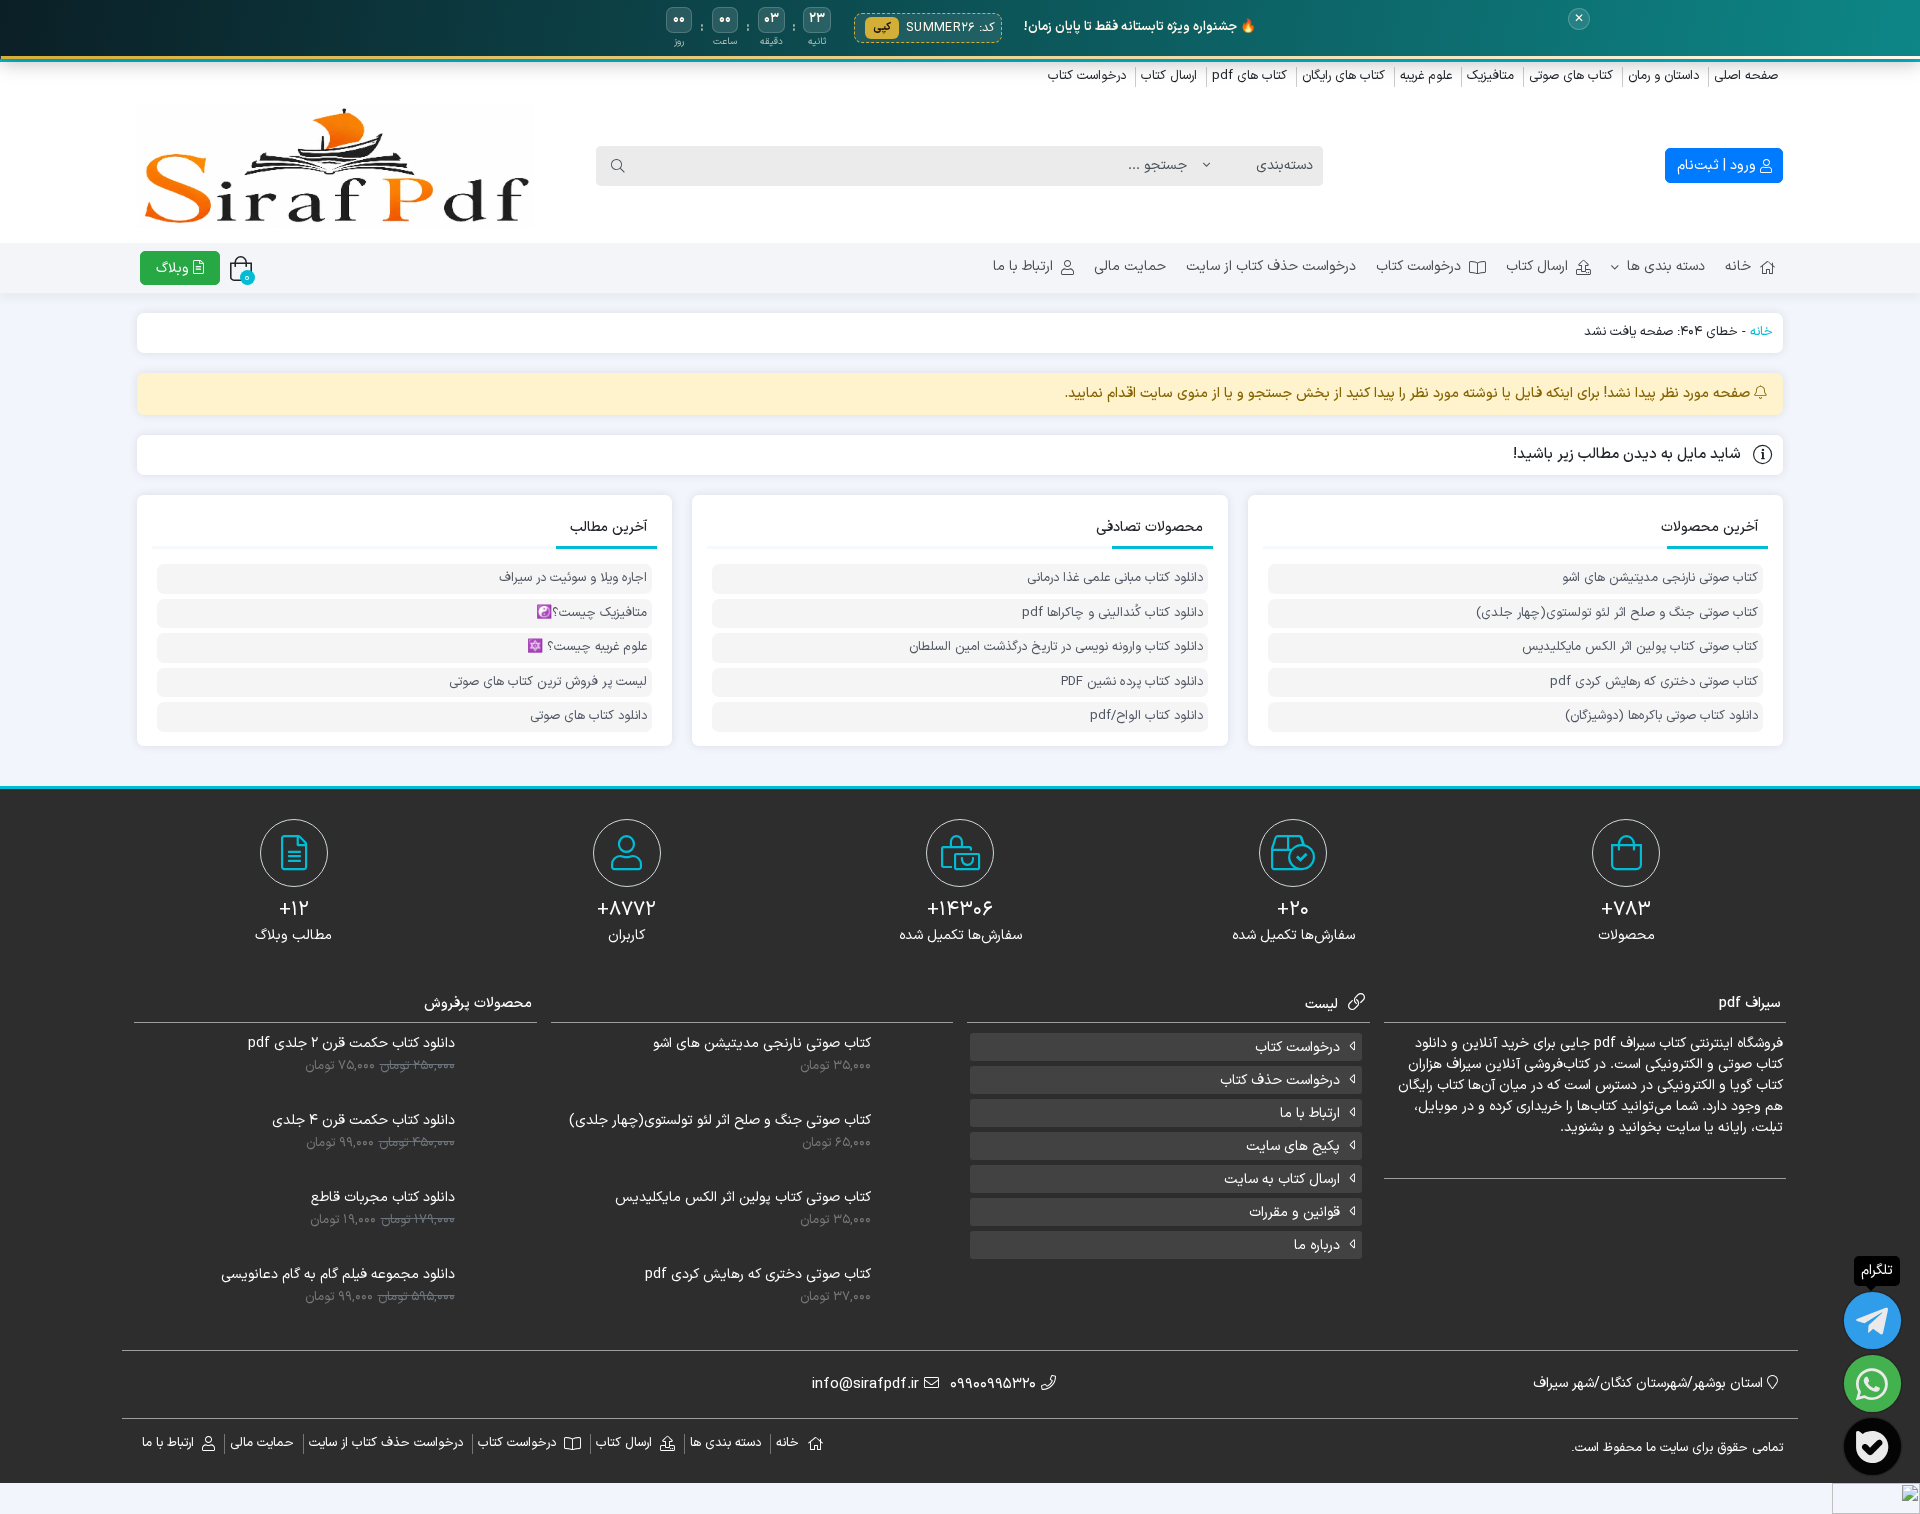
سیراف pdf (1624, 1043)
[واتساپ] (1872, 1383)
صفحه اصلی (1746, 76)
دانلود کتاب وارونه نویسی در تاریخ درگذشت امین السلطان (1055, 647)
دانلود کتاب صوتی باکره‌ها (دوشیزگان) (1661, 716)
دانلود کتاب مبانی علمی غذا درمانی (1114, 578)
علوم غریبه (1426, 76)
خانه (1738, 266)
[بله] (1872, 1446)
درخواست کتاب (1087, 76)
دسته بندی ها (1666, 266)
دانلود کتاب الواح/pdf (1146, 716)
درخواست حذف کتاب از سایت (1271, 266)
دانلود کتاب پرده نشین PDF (1131, 682)
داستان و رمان (1663, 76)
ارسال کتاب (1169, 76)
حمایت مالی (1130, 266)
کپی (882, 27)
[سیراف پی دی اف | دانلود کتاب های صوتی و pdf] (335, 166)
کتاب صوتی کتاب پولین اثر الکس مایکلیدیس (1640, 647)
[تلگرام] (1872, 1320)
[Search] (618, 166)
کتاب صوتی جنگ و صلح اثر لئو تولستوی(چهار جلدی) (1617, 613)
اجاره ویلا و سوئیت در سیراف (573, 578)
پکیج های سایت (1293, 1146)
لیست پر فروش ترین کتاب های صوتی (548, 682)
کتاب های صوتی (1571, 76)
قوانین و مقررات (1294, 1212)
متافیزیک (1490, 76)
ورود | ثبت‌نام (1718, 165)
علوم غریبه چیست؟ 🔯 (587, 647)
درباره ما (1317, 1245)
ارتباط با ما (1023, 266)
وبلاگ (174, 268)
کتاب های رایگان (1343, 76)
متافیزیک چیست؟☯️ (591, 613)
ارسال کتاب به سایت (1282, 1179)
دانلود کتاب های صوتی (588, 716)
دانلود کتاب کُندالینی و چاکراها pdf (1112, 613)
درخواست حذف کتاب (1280, 1080)
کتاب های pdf (1249, 76)
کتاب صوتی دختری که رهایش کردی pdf (1654, 682)
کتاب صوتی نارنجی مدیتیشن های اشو (1660, 578)
